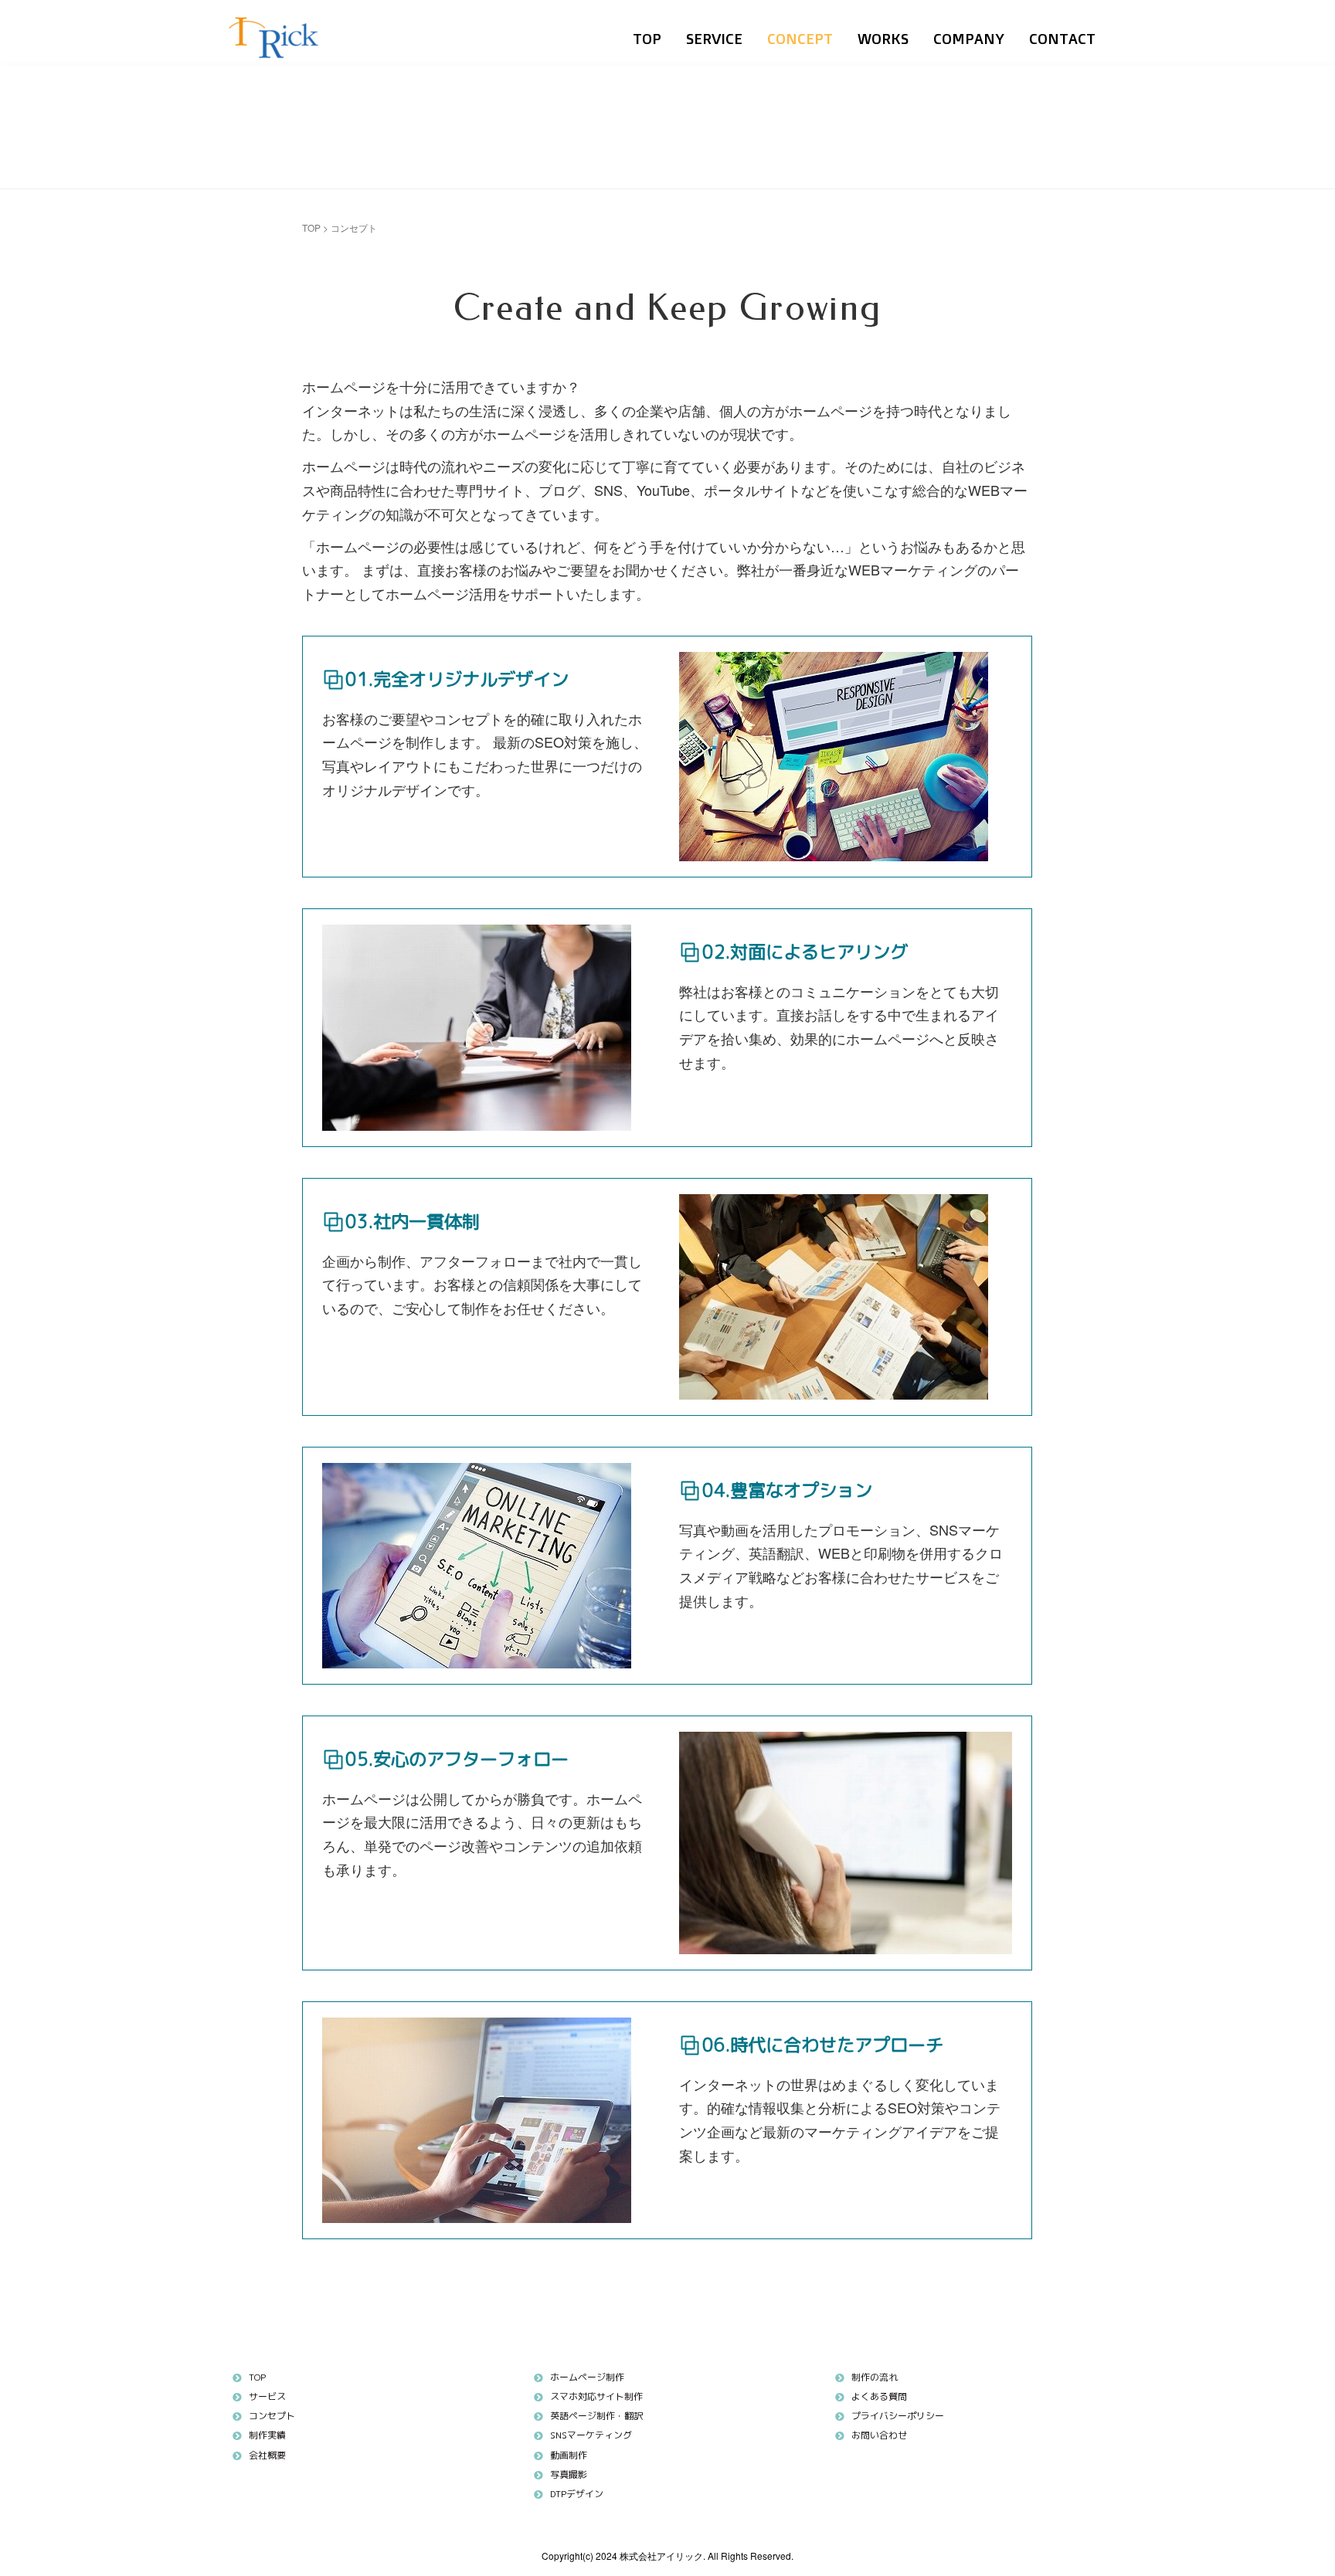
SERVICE (714, 39)
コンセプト (272, 2416)
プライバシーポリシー (898, 2416)
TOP (647, 39)
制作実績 (267, 2435)
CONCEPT (800, 39)
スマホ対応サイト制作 (596, 2396)
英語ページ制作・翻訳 (596, 2416)
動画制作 (569, 2455)
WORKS (883, 39)
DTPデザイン (577, 2494)
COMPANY (969, 39)
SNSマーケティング (591, 2435)
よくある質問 (879, 2396)
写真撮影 (569, 2474)
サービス (267, 2396)
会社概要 (267, 2455)
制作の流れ (875, 2377)
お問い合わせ (879, 2435)
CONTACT (1062, 39)
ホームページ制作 (587, 2377)
